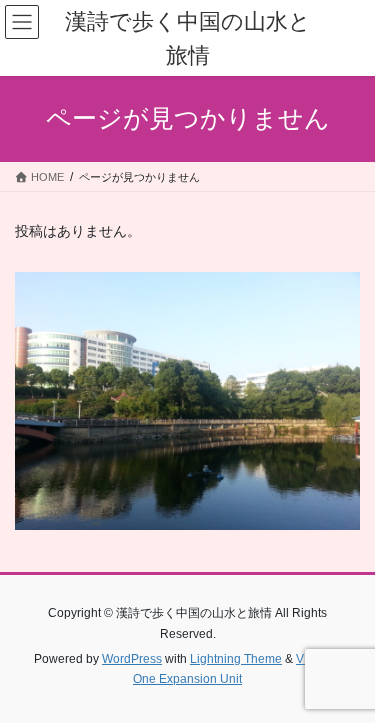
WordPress (132, 659)
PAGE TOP (346, 683)
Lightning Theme (236, 659)
